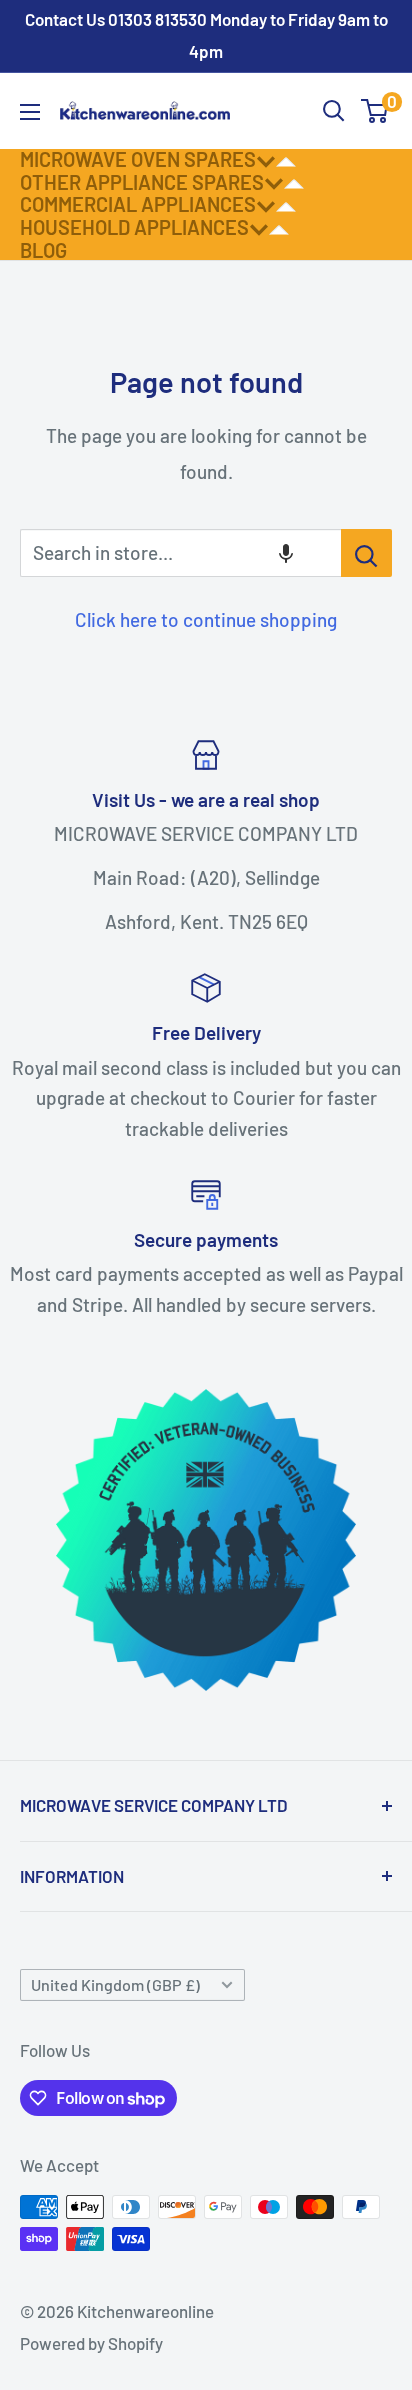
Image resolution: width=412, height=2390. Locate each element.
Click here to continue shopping (206, 619)
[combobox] (180, 553)
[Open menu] (30, 112)
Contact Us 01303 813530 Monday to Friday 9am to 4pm (206, 35)
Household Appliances (134, 227)
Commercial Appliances (138, 204)
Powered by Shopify (91, 2343)
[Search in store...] (366, 553)
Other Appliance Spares (142, 182)
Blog (43, 250)
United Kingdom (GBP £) (115, 1984)
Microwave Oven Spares (138, 159)
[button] (286, 553)
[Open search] (334, 111)
